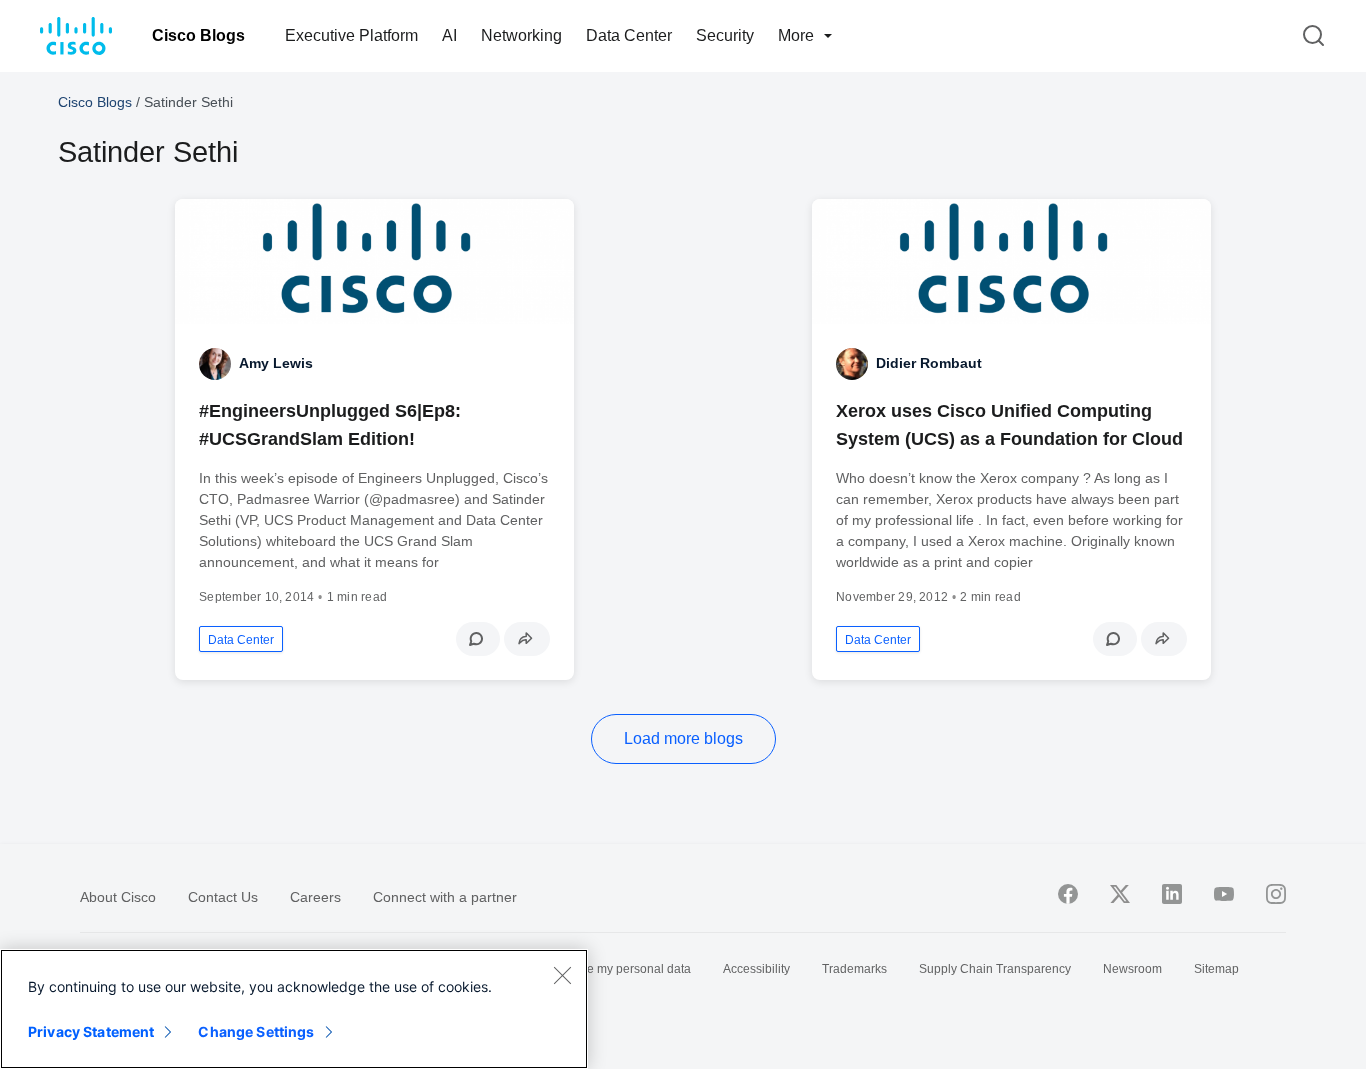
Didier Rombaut (929, 363)
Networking (521, 35)
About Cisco (118, 897)
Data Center (629, 35)
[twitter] (1120, 894)
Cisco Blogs (198, 35)
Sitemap (1216, 969)
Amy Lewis (276, 363)
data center (241, 640)
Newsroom (1132, 969)
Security (725, 35)
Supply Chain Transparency (995, 969)
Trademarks (854, 969)
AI (449, 35)
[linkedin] (1172, 894)
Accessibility (756, 969)
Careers (315, 897)
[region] (294, 1009)
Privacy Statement (91, 1031)
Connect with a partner (445, 897)
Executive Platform (351, 35)
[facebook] (1068, 894)
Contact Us (223, 897)
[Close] (562, 975)
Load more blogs (683, 738)
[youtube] (1224, 894)
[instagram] (1276, 894)
